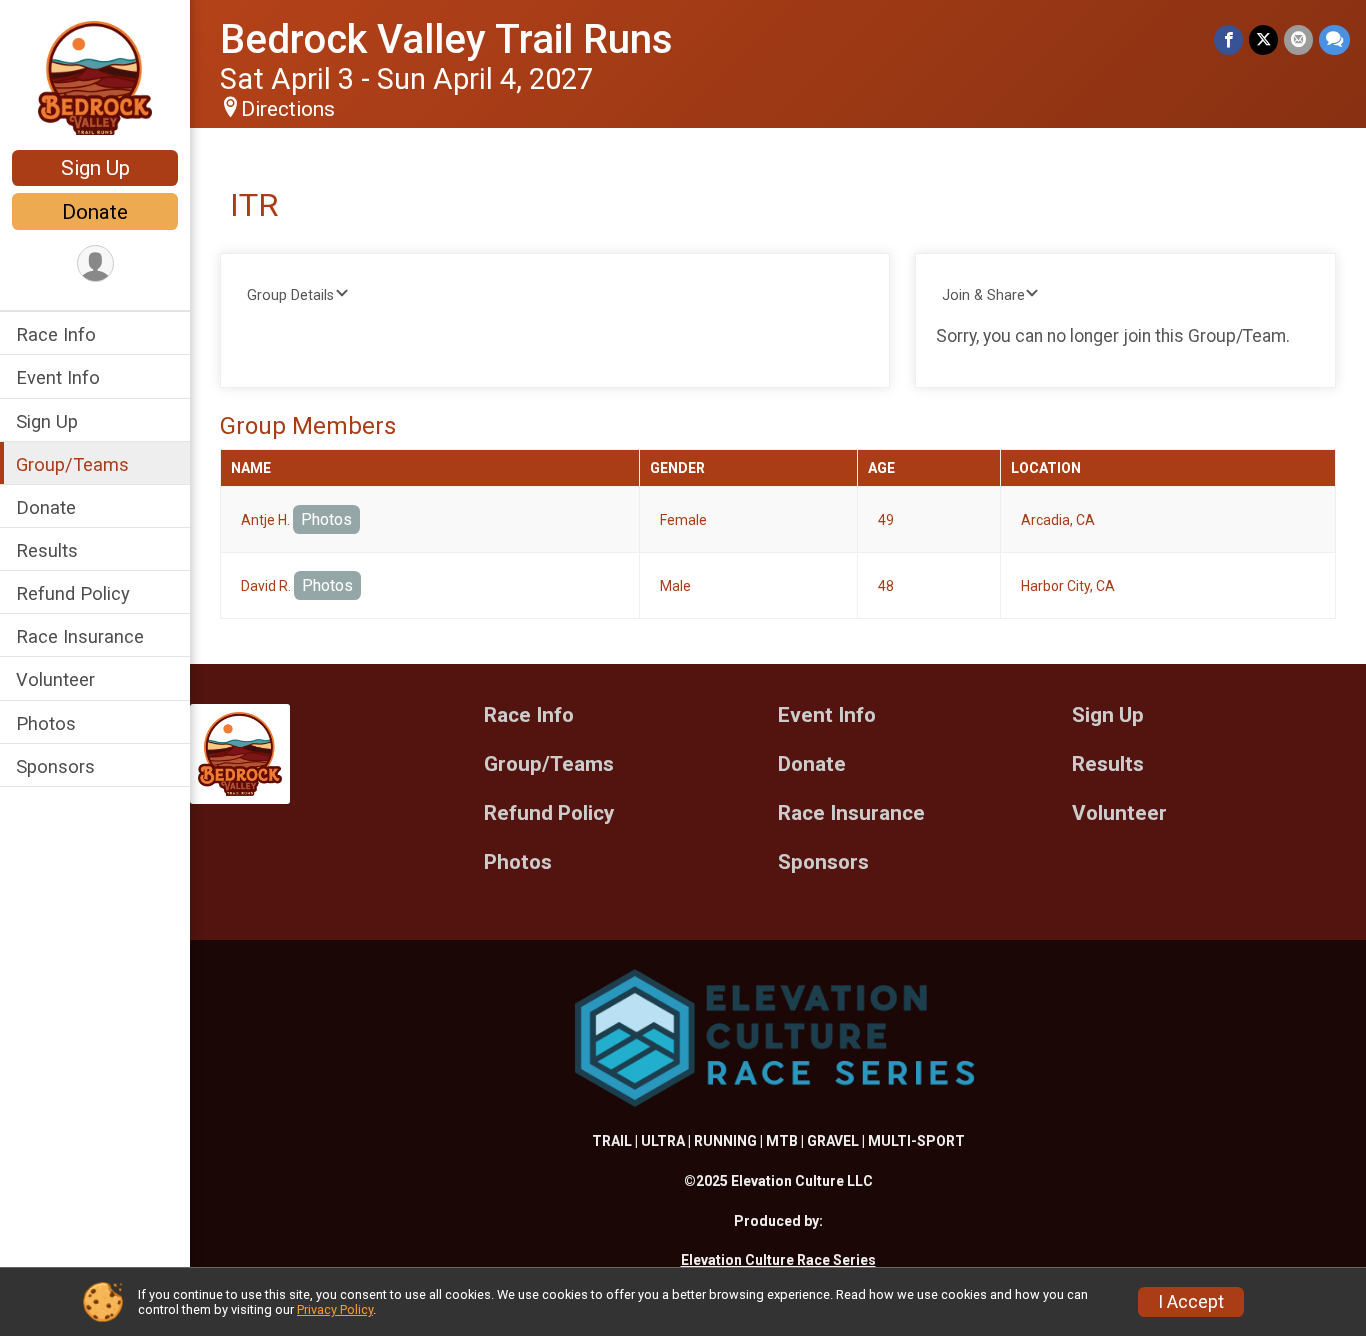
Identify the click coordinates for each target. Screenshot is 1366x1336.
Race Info (56, 334)
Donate (95, 212)
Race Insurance (80, 636)
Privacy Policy (335, 1309)
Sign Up (95, 168)
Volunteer (55, 679)
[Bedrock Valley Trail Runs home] (95, 77)
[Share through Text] (1334, 39)
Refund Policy (73, 593)
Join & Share (983, 295)
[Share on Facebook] (1228, 39)
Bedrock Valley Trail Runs (446, 39)
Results (47, 550)
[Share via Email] (1298, 39)
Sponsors (55, 766)
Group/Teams (72, 463)
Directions (288, 109)
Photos (46, 722)
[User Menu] (95, 263)
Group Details (290, 295)
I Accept (1191, 1302)
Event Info (58, 377)
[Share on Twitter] (1263, 39)
